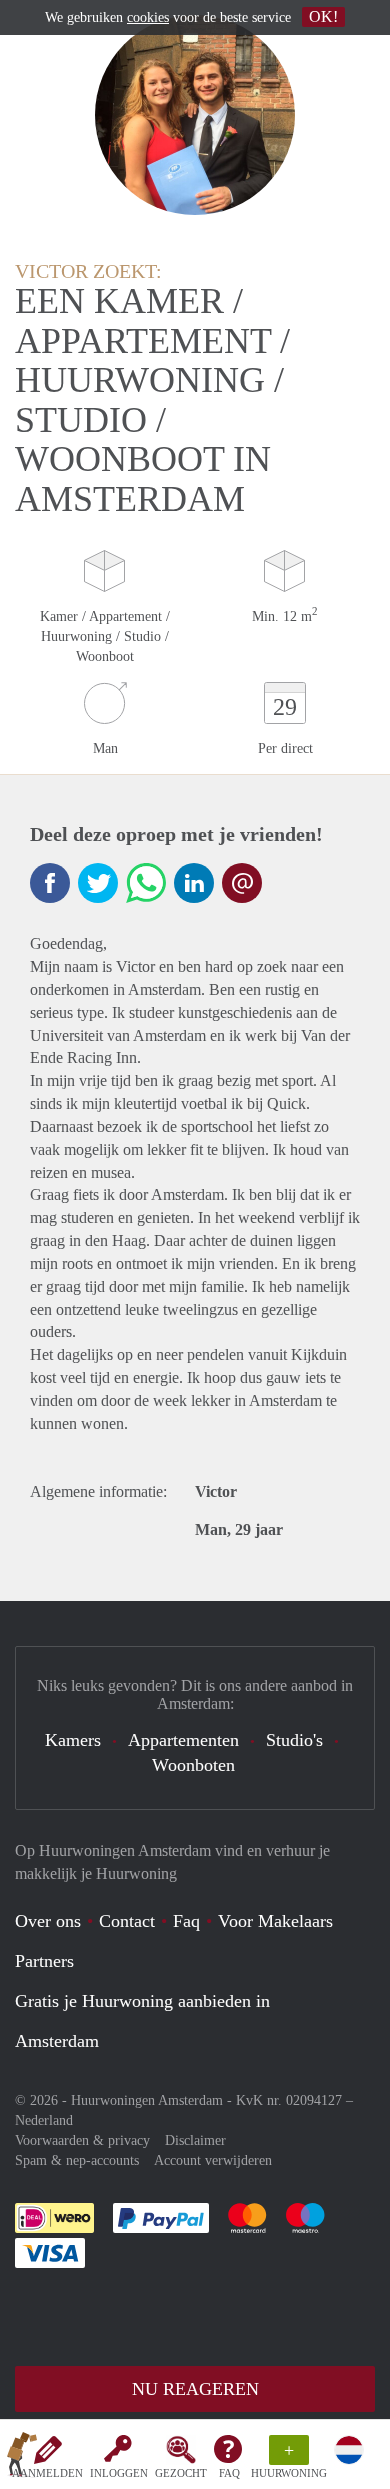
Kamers (73, 1740)
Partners (44, 1961)
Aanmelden (47, 2473)
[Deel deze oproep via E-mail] (242, 883)
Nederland (44, 2120)
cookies (148, 17)
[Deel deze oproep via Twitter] (98, 883)
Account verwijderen (213, 2160)
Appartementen (183, 1740)
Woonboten (193, 1765)
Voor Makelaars (275, 1921)
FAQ (229, 2473)
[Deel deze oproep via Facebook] (50, 883)
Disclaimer (195, 2140)
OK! (323, 16)
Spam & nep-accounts (77, 2160)
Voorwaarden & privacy (82, 2140)
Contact (127, 1921)
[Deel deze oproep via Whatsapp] (146, 883)
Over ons (48, 1921)
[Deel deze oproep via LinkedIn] (194, 883)
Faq (186, 1921)
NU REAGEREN (195, 2389)
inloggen (119, 2473)
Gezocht (181, 2473)
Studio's (294, 1740)
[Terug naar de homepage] (22, 2458)
